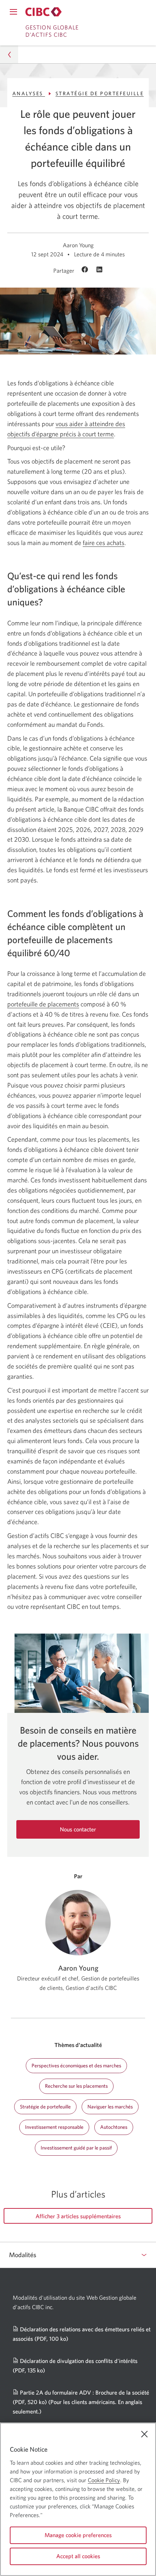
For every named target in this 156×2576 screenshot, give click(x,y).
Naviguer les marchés (110, 2107)
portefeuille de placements (43, 1004)
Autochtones (114, 2127)
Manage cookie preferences (78, 2535)
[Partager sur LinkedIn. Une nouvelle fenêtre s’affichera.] (99, 270)
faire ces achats (104, 543)
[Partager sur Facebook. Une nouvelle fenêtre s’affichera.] (86, 270)
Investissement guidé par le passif (76, 2148)
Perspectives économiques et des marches (76, 2066)
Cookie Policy (104, 2480)
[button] (9, 54)
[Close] (144, 2434)
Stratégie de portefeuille (100, 93)
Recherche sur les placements (76, 2086)
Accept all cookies (78, 2556)
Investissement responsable (54, 2127)
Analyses (29, 93)
